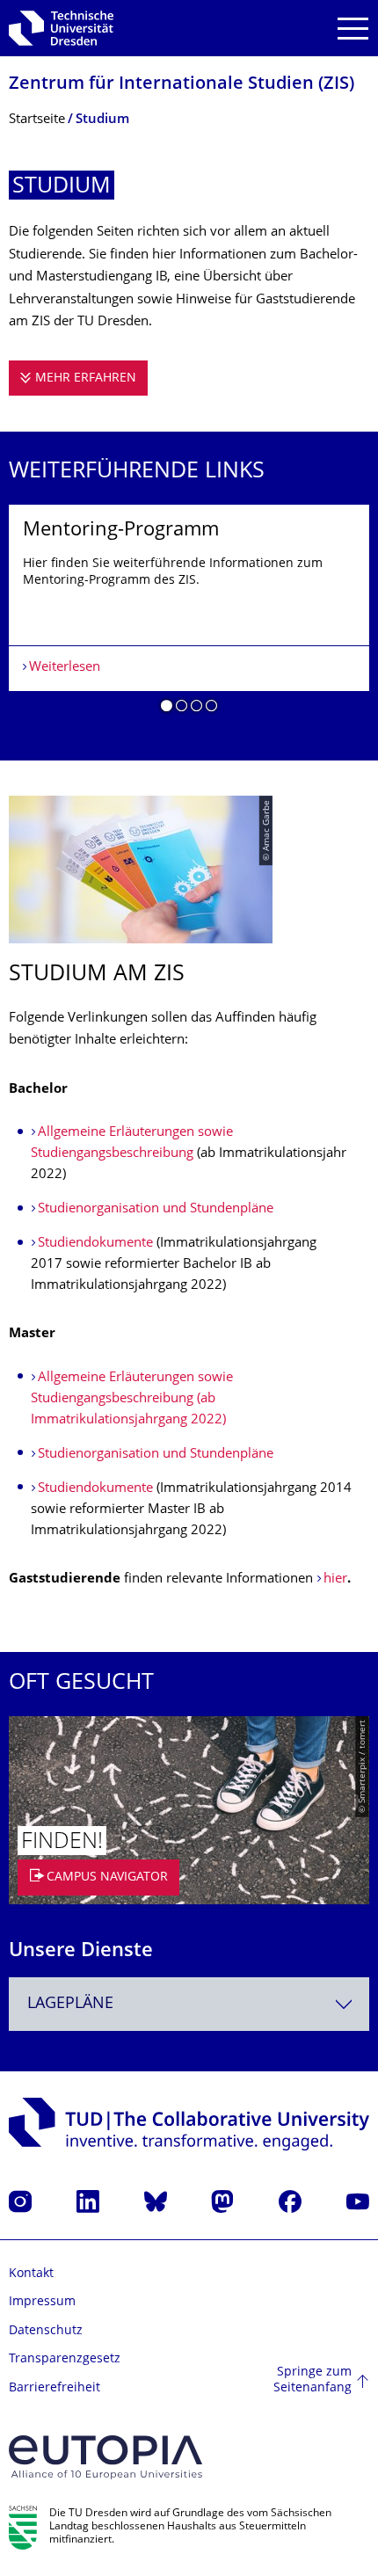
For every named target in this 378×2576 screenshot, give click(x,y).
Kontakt (31, 2274)
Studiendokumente (97, 1244)
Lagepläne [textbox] (70, 2004)
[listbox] (189, 615)
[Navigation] (353, 29)
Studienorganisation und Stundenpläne (156, 1209)
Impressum (42, 2302)
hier (335, 1579)
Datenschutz (46, 2331)
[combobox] (189, 2004)
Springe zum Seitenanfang (313, 2380)
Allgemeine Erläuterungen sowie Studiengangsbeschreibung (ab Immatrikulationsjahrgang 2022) (132, 1399)
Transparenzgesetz (65, 2359)
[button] (167, 709)
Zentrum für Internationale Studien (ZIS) (182, 85)
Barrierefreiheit (55, 2388)
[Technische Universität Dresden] (61, 28)
